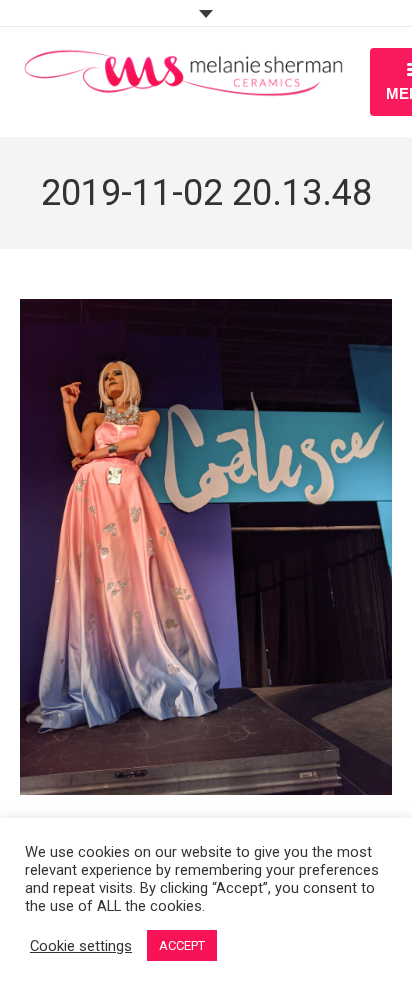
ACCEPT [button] (182, 945)
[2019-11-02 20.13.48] (206, 547)
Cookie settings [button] (81, 946)
